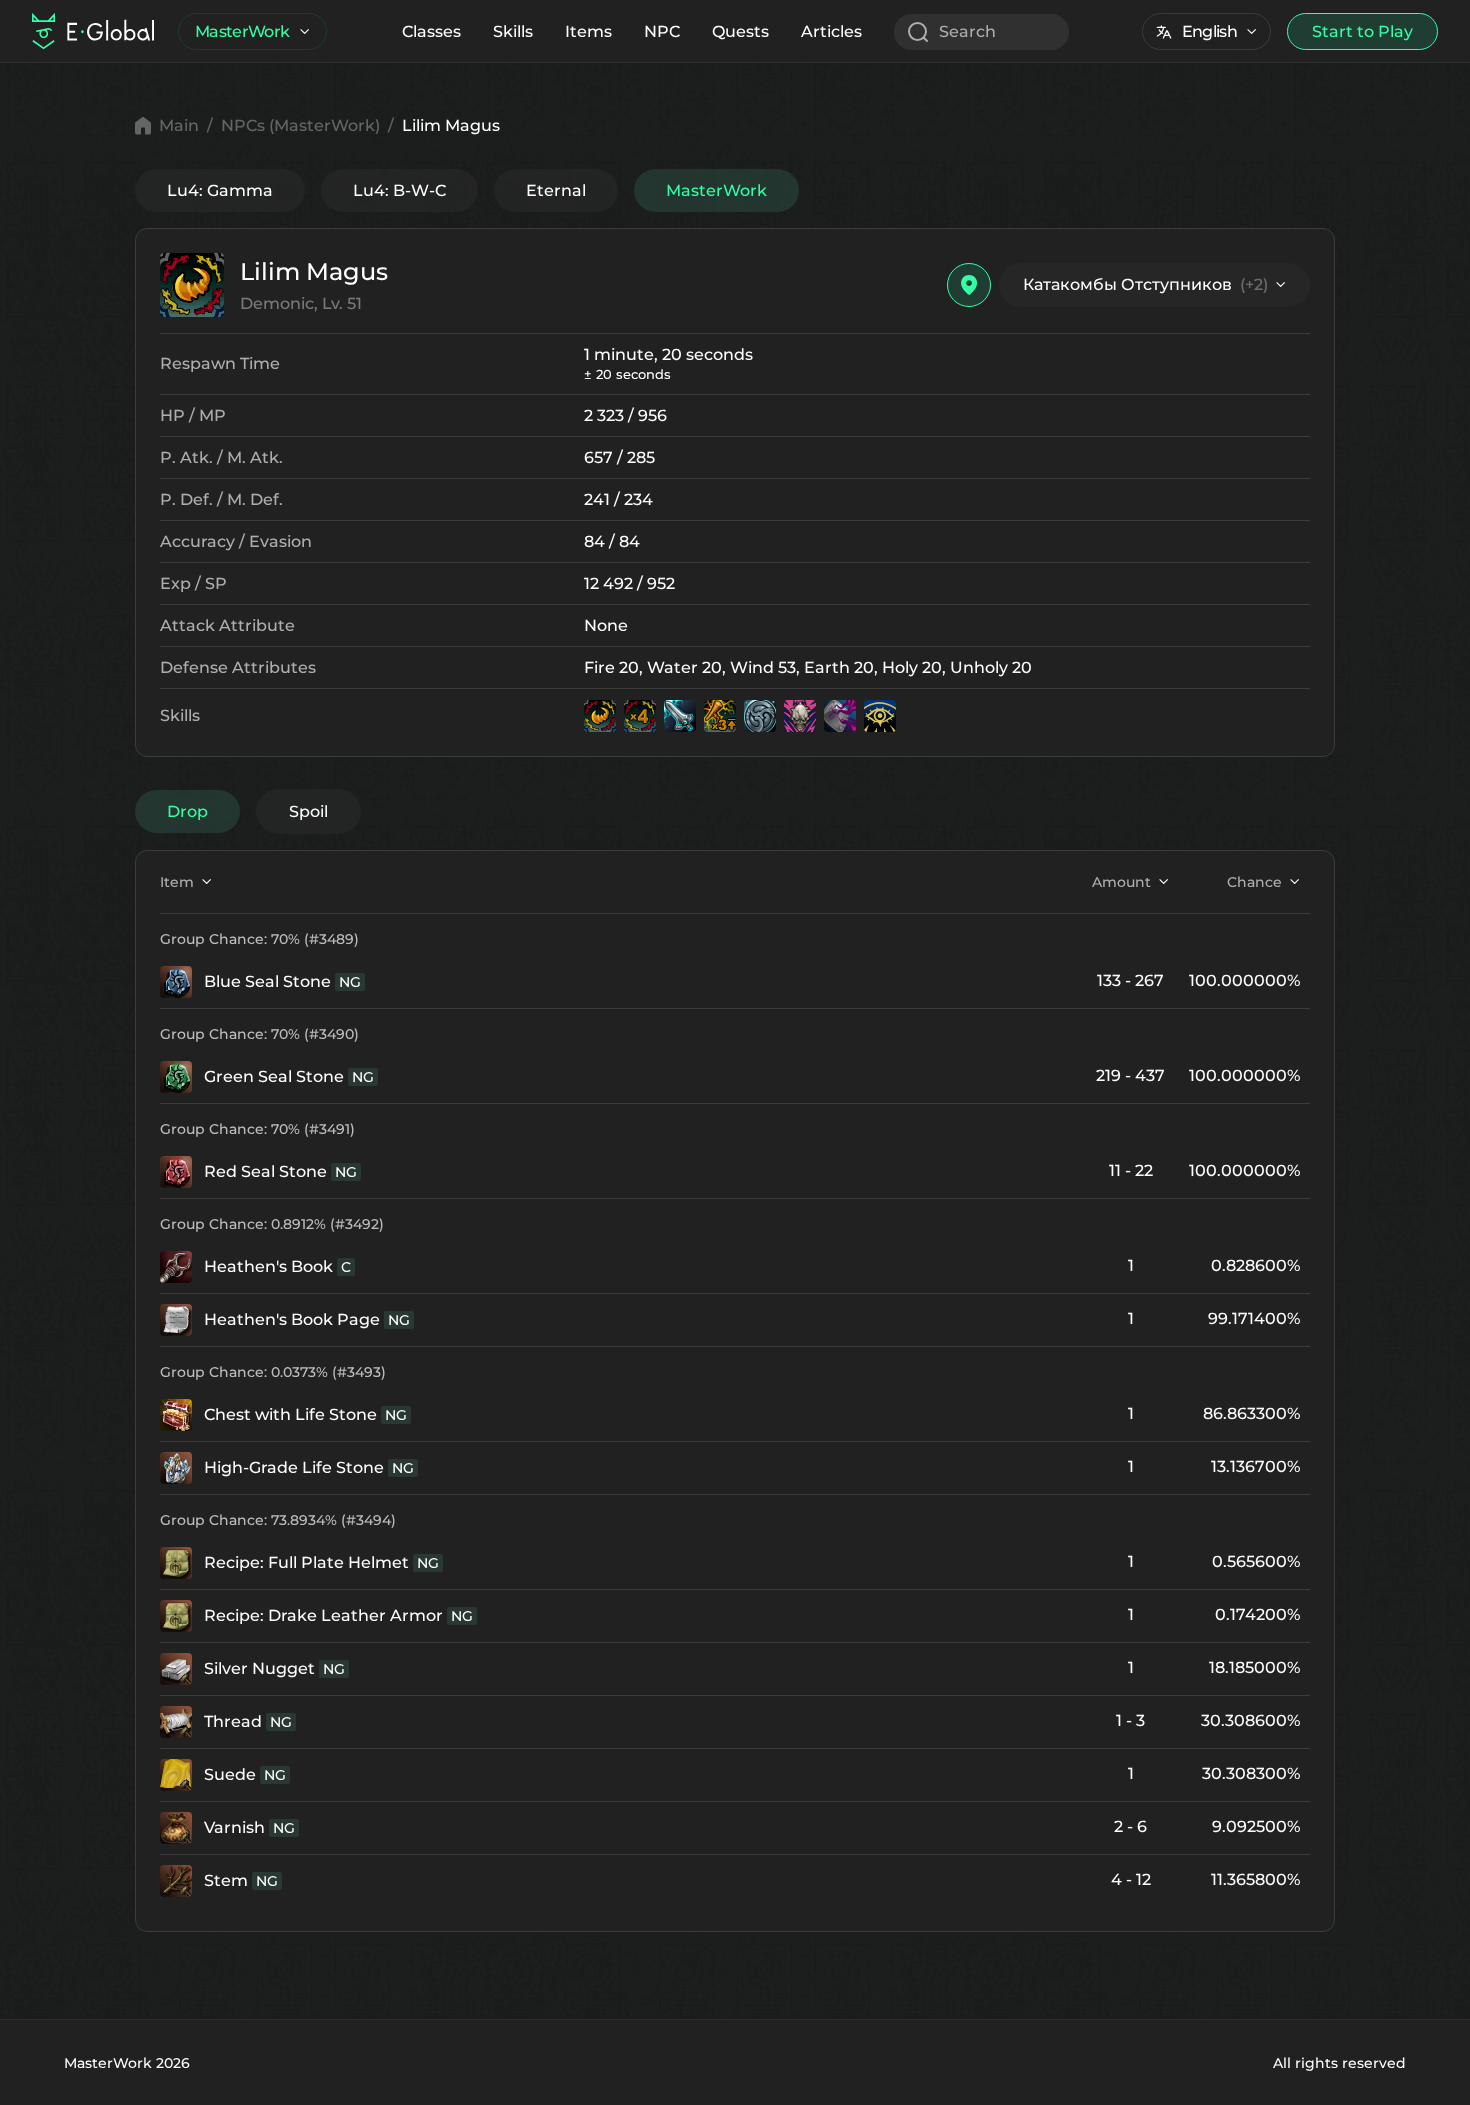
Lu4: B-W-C (399, 190)
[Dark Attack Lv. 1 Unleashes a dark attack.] (800, 716)
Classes (431, 31)
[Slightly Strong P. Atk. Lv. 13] (680, 716)
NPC (662, 31)
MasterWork (242, 31)
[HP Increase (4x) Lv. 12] (640, 716)
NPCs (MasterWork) (300, 125)
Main (179, 125)
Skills (513, 31)
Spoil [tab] (308, 811)
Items (588, 31)
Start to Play (1362, 31)
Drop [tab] (187, 811)
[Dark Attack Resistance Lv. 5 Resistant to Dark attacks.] (840, 716)
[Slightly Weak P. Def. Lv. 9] (760, 716)
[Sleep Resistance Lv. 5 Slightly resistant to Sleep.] (880, 716)
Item (177, 882)
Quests (740, 31)
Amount (1121, 882)
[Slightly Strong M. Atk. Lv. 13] (720, 716)
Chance (1254, 882)
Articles (831, 31)
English (1209, 31)
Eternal (556, 190)
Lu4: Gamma (220, 190)
